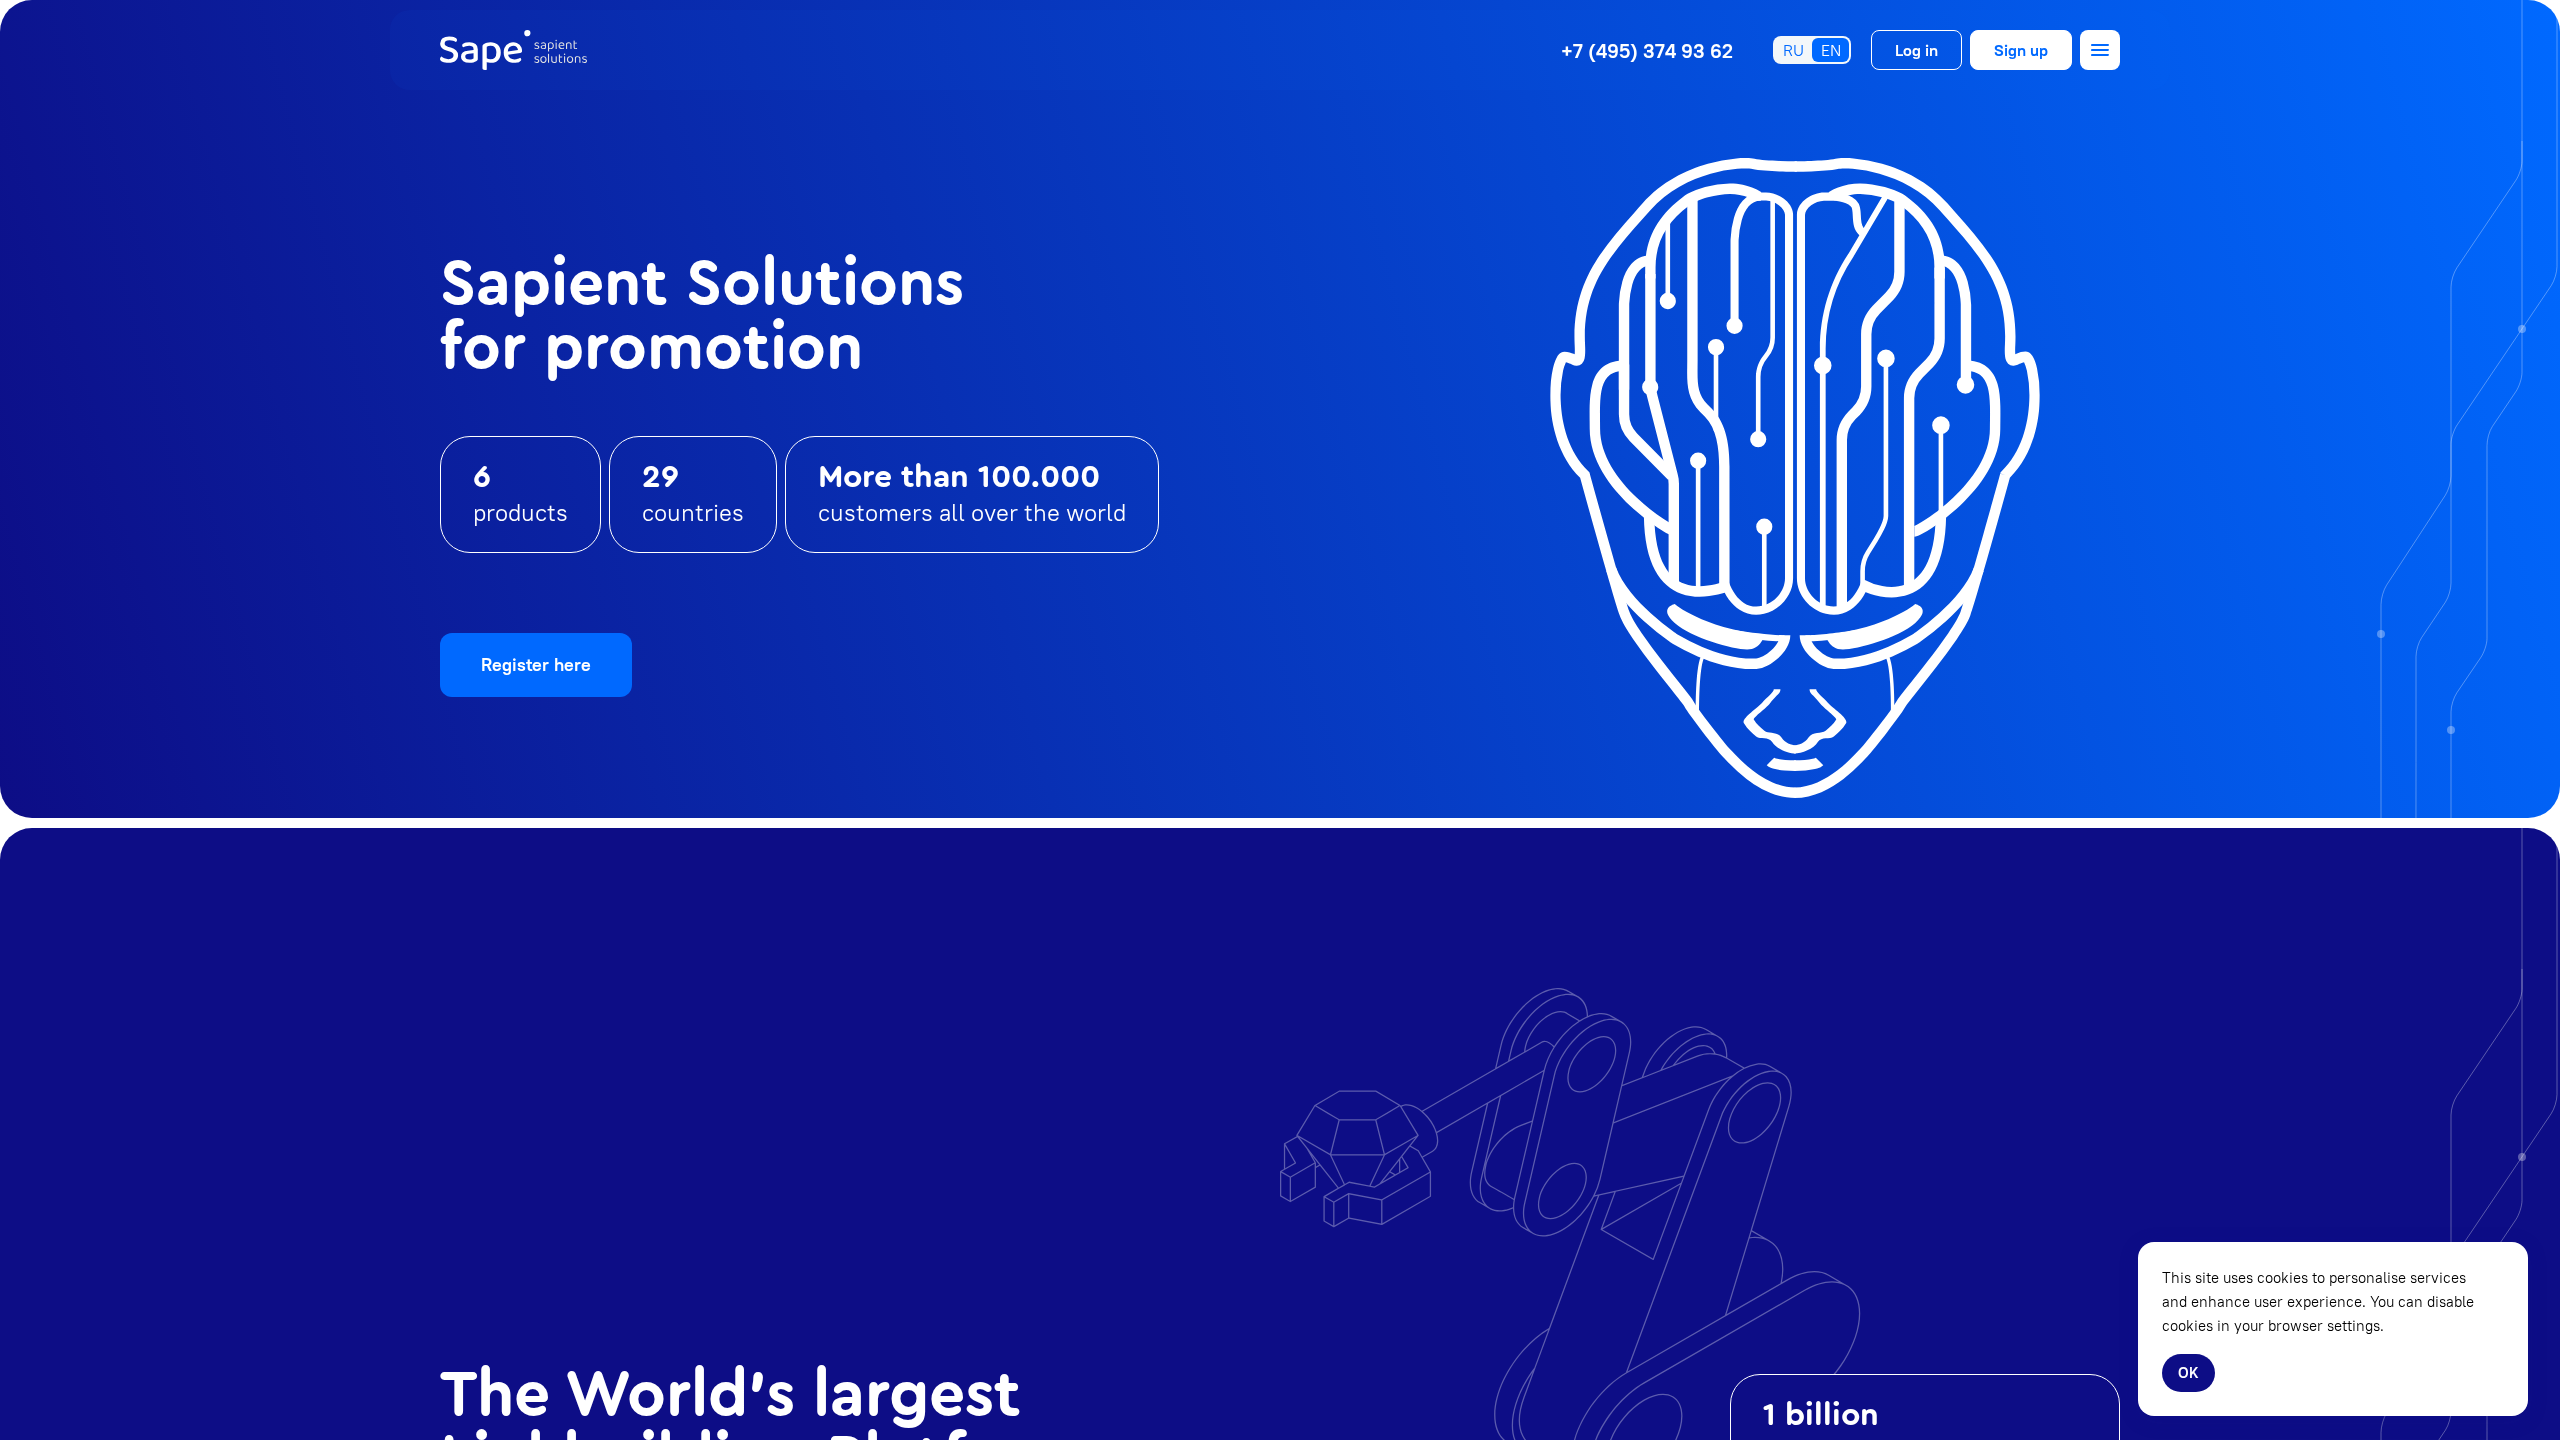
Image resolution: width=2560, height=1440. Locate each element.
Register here (536, 664)
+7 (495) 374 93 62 (1647, 50)
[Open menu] (2100, 50)
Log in (1916, 50)
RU (1793, 50)
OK (2188, 1372)
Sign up (2021, 50)
